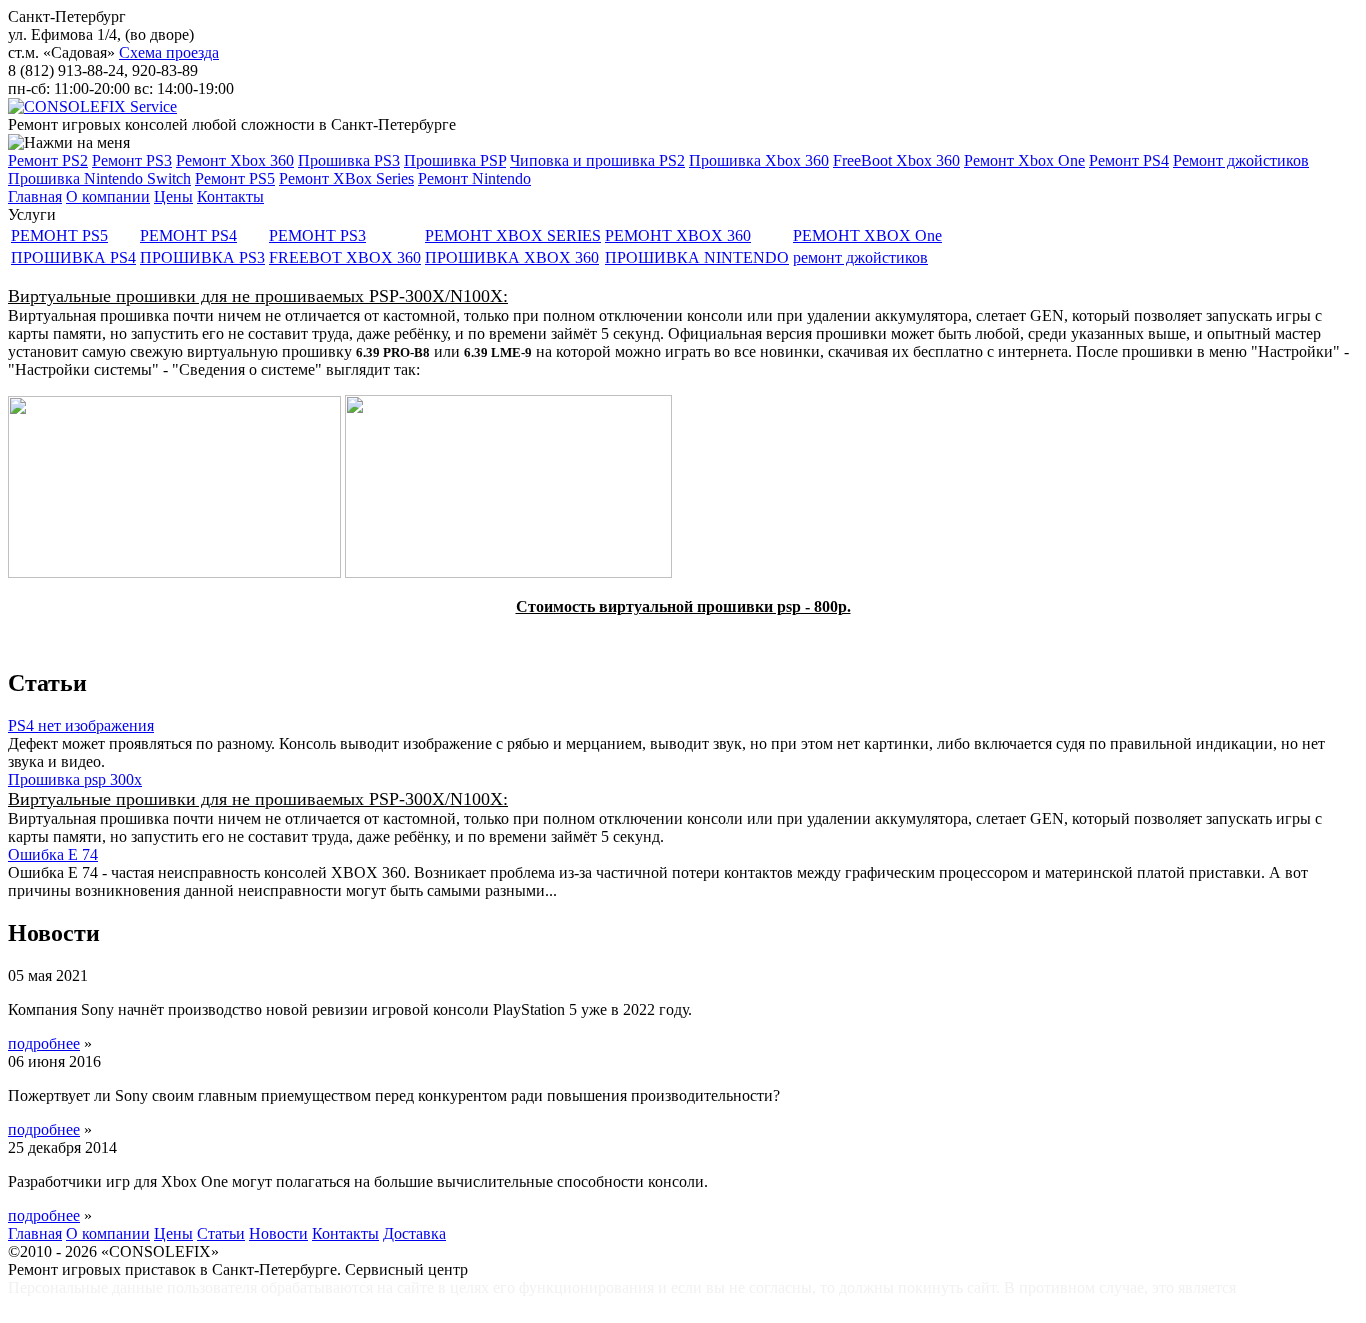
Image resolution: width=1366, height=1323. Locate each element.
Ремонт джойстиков (1241, 160)
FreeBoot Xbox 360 (896, 160)
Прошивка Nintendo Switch (99, 178)
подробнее (44, 1043)
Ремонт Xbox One (1024, 160)
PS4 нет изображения (81, 725)
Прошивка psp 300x (75, 779)
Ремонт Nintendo (474, 178)
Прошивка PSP (455, 160)
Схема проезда (169, 52)
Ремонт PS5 (235, 178)
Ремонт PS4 (1129, 160)
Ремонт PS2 (48, 160)
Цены (173, 196)
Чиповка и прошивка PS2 (597, 160)
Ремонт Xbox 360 (235, 160)
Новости (278, 1233)
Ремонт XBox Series (346, 178)
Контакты (230, 196)
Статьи (221, 1233)
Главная (35, 196)
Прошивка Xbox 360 (759, 160)
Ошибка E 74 (53, 854)
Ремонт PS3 (132, 160)
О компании (108, 196)
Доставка (414, 1233)
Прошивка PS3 (349, 160)
